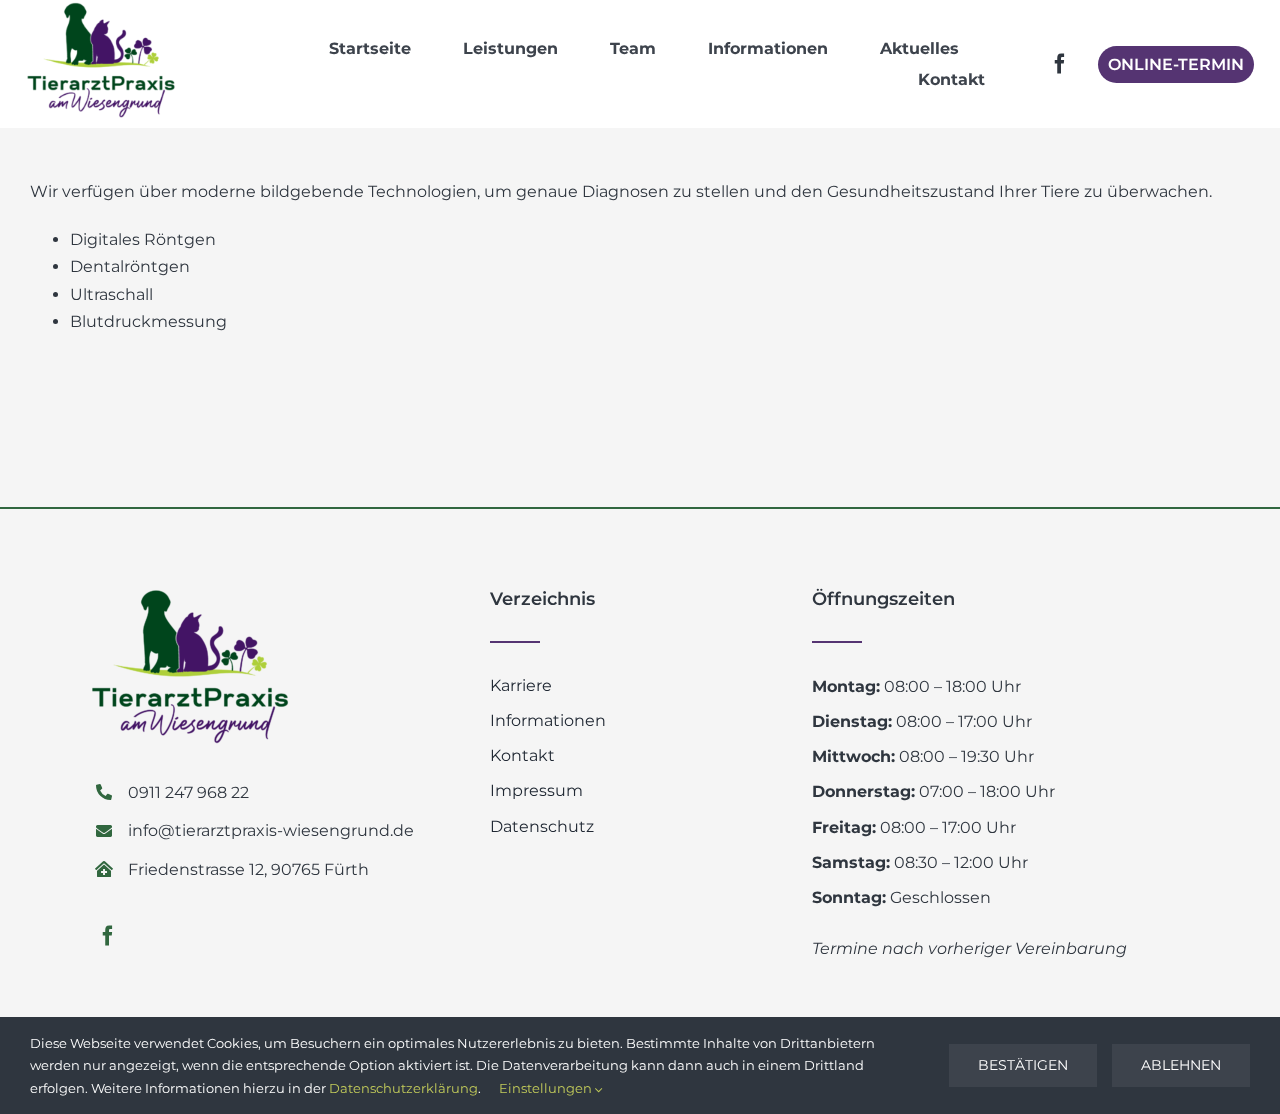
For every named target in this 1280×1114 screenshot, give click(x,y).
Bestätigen (1023, 1065)
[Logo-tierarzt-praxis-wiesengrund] (101, 9)
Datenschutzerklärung (403, 1088)
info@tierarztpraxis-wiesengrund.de (271, 830)
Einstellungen (547, 1088)
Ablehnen (1181, 1065)
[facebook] (1060, 64)
